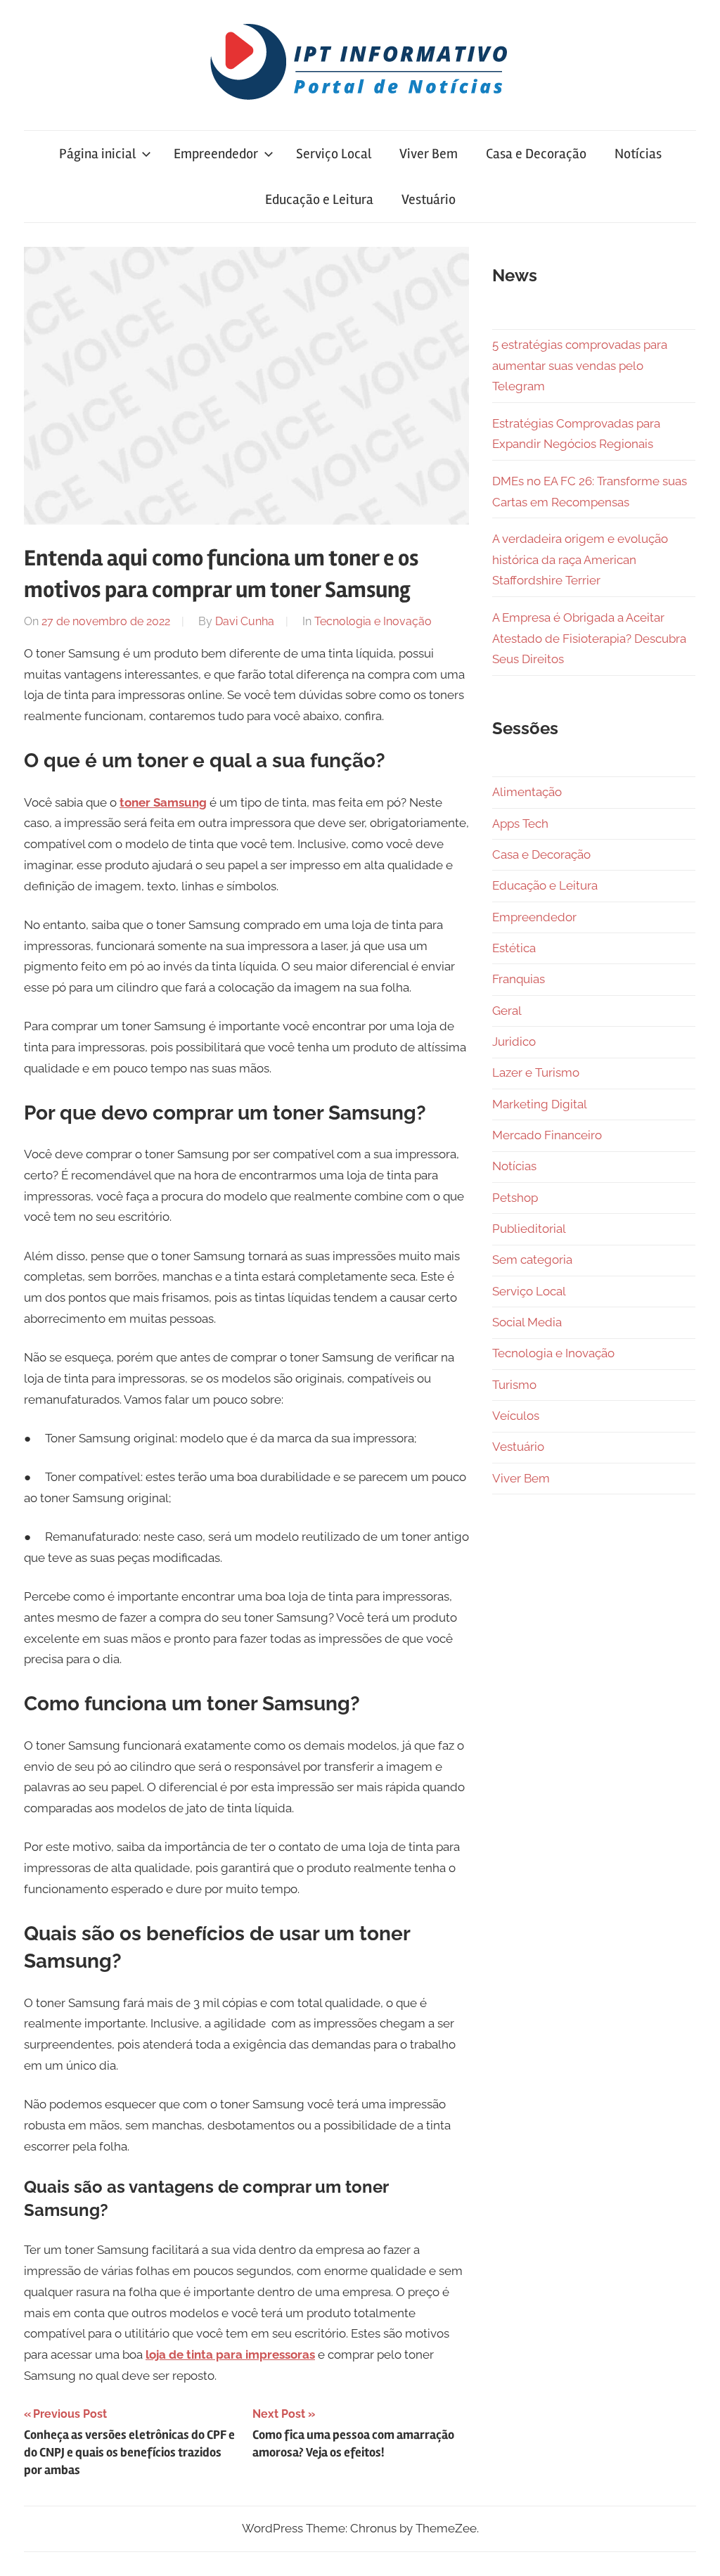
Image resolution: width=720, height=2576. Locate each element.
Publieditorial (529, 1229)
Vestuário (429, 199)
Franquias (519, 979)
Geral (507, 1011)
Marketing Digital (540, 1104)
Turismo (514, 1385)
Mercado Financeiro (547, 1135)
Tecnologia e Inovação (373, 621)
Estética (514, 948)
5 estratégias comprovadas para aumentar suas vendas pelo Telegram (580, 366)
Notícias (638, 154)
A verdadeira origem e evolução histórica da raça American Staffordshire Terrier (580, 560)
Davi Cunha (245, 621)
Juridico (514, 1042)
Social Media (527, 1322)
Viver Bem (429, 154)
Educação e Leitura (319, 199)
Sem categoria (532, 1260)
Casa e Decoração (536, 154)
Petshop (515, 1198)
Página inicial (97, 154)
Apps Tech (520, 824)
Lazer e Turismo (536, 1072)
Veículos (516, 1416)
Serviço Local (334, 154)
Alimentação (527, 792)
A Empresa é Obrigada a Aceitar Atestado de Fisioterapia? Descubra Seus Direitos (589, 639)
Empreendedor (216, 154)
